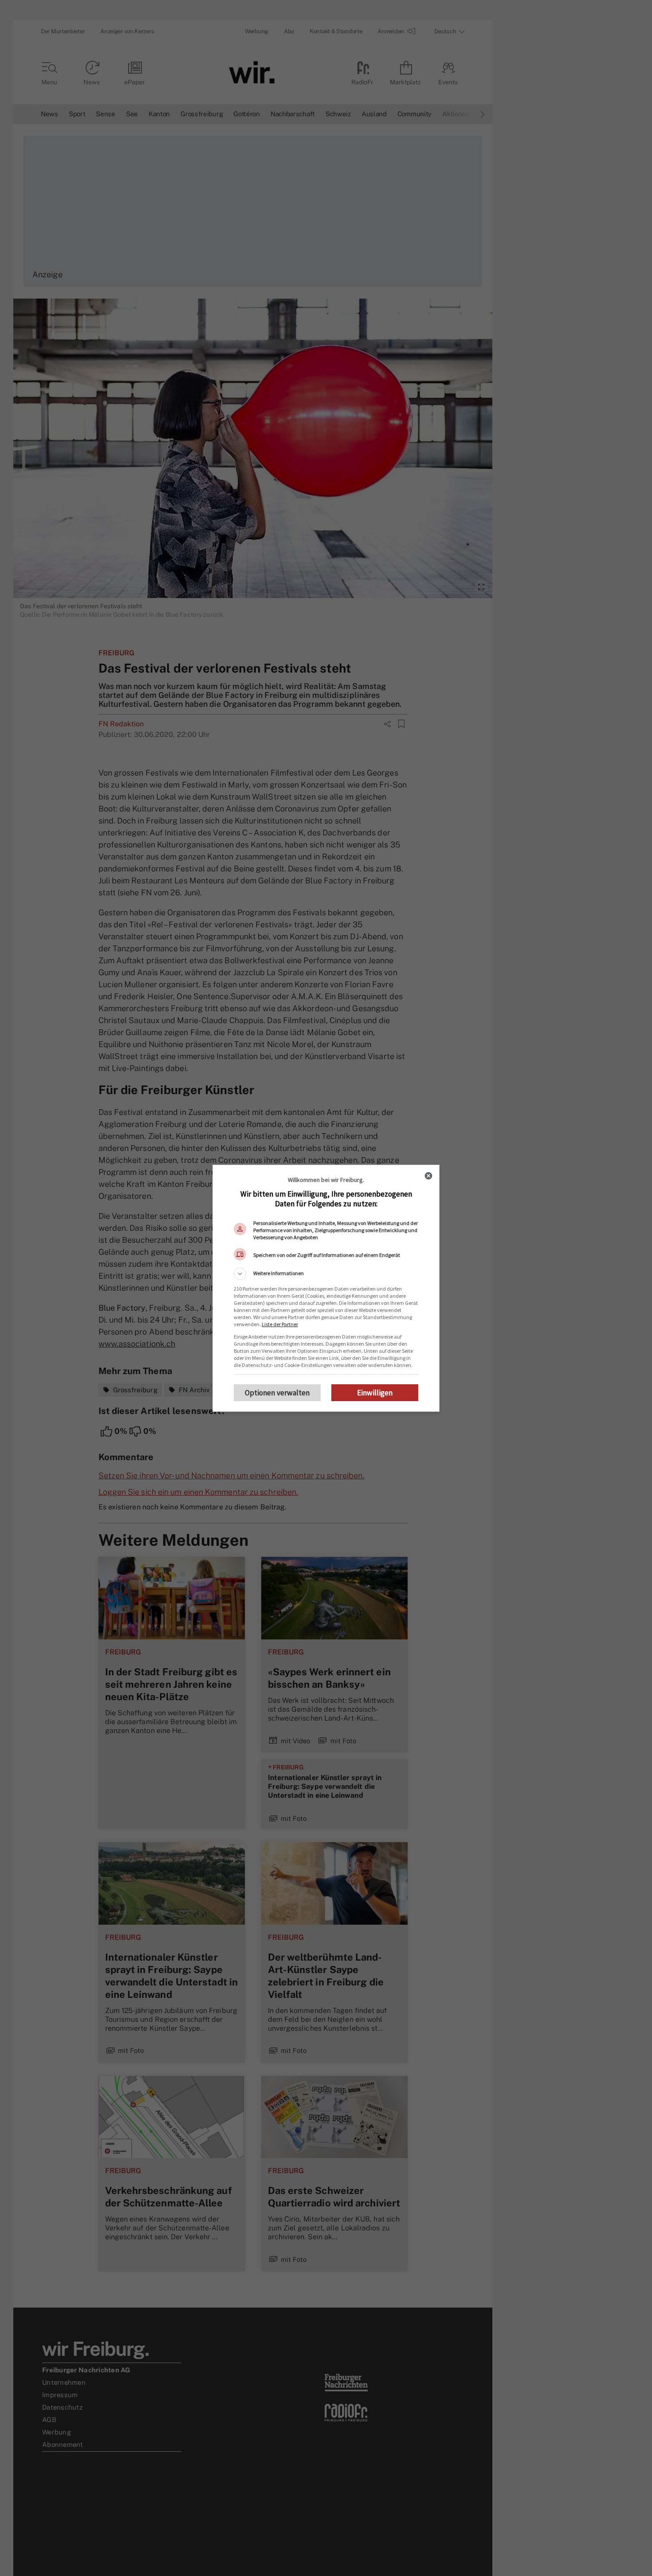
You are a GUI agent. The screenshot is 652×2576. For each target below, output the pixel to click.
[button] (326, 1274)
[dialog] (326, 1288)
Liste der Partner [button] (280, 1324)
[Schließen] (428, 1176)
